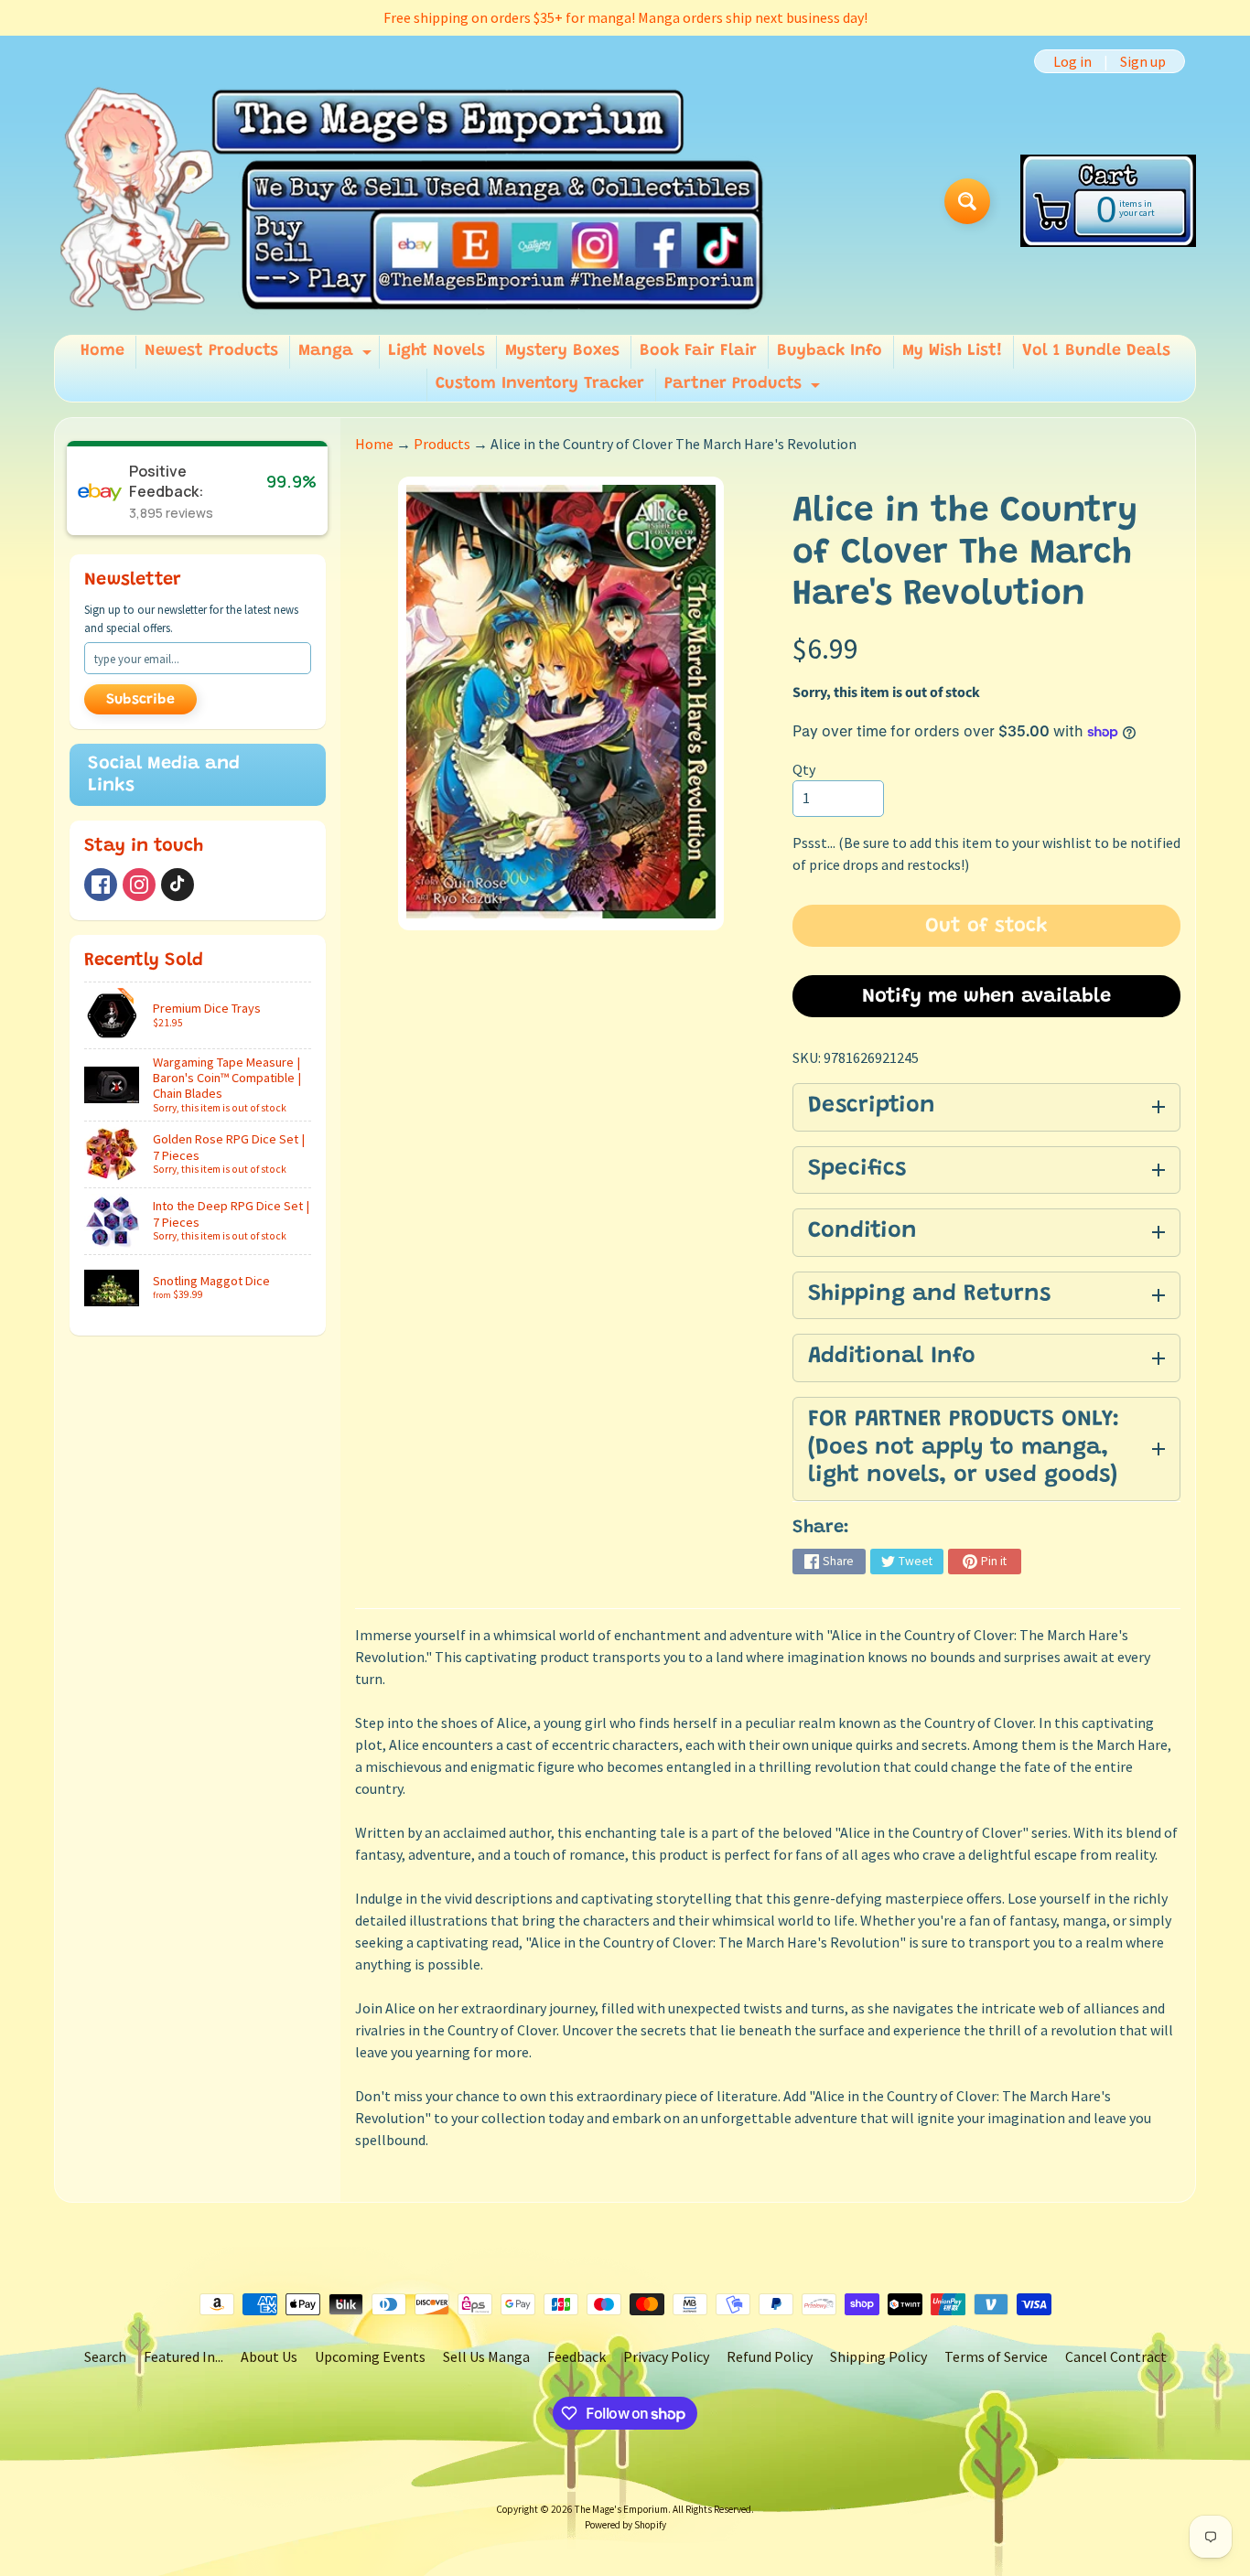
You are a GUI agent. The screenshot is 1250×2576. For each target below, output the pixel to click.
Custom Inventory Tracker (540, 384)
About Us (269, 2356)
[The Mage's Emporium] (413, 201)
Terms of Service (996, 2356)
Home (102, 351)
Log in (1072, 61)
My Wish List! (952, 351)
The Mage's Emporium (621, 2509)
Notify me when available (986, 997)
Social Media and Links (164, 775)
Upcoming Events (370, 2356)
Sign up (1143, 61)
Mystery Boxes (562, 351)
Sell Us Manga (486, 2356)
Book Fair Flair (698, 351)
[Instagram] (139, 885)
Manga (337, 356)
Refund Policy (770, 2356)
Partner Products (744, 389)
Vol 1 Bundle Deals (1096, 351)
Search (105, 2356)
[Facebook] (101, 885)
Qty (804, 769)
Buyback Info (830, 351)
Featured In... (183, 2356)
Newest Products (211, 351)
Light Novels (436, 351)
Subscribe (140, 700)
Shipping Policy (878, 2356)
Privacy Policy (666, 2356)
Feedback (577, 2356)
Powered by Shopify (625, 2525)
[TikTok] (178, 885)
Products (442, 444)
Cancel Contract (1116, 2356)
